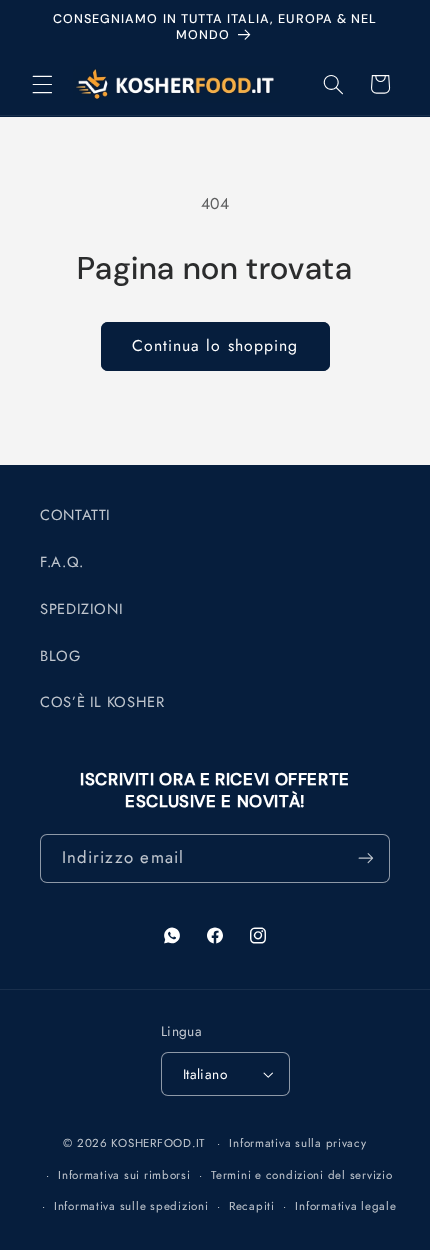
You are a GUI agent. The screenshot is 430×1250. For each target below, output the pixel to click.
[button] (42, 84)
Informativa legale (345, 1206)
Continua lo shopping (215, 345)
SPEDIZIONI (81, 609)
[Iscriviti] (366, 858)
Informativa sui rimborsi (124, 1175)
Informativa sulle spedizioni (131, 1206)
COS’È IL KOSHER (102, 702)
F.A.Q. (62, 562)
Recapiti (252, 1206)
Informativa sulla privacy (297, 1143)
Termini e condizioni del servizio (301, 1175)
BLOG (60, 656)
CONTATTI (75, 515)
